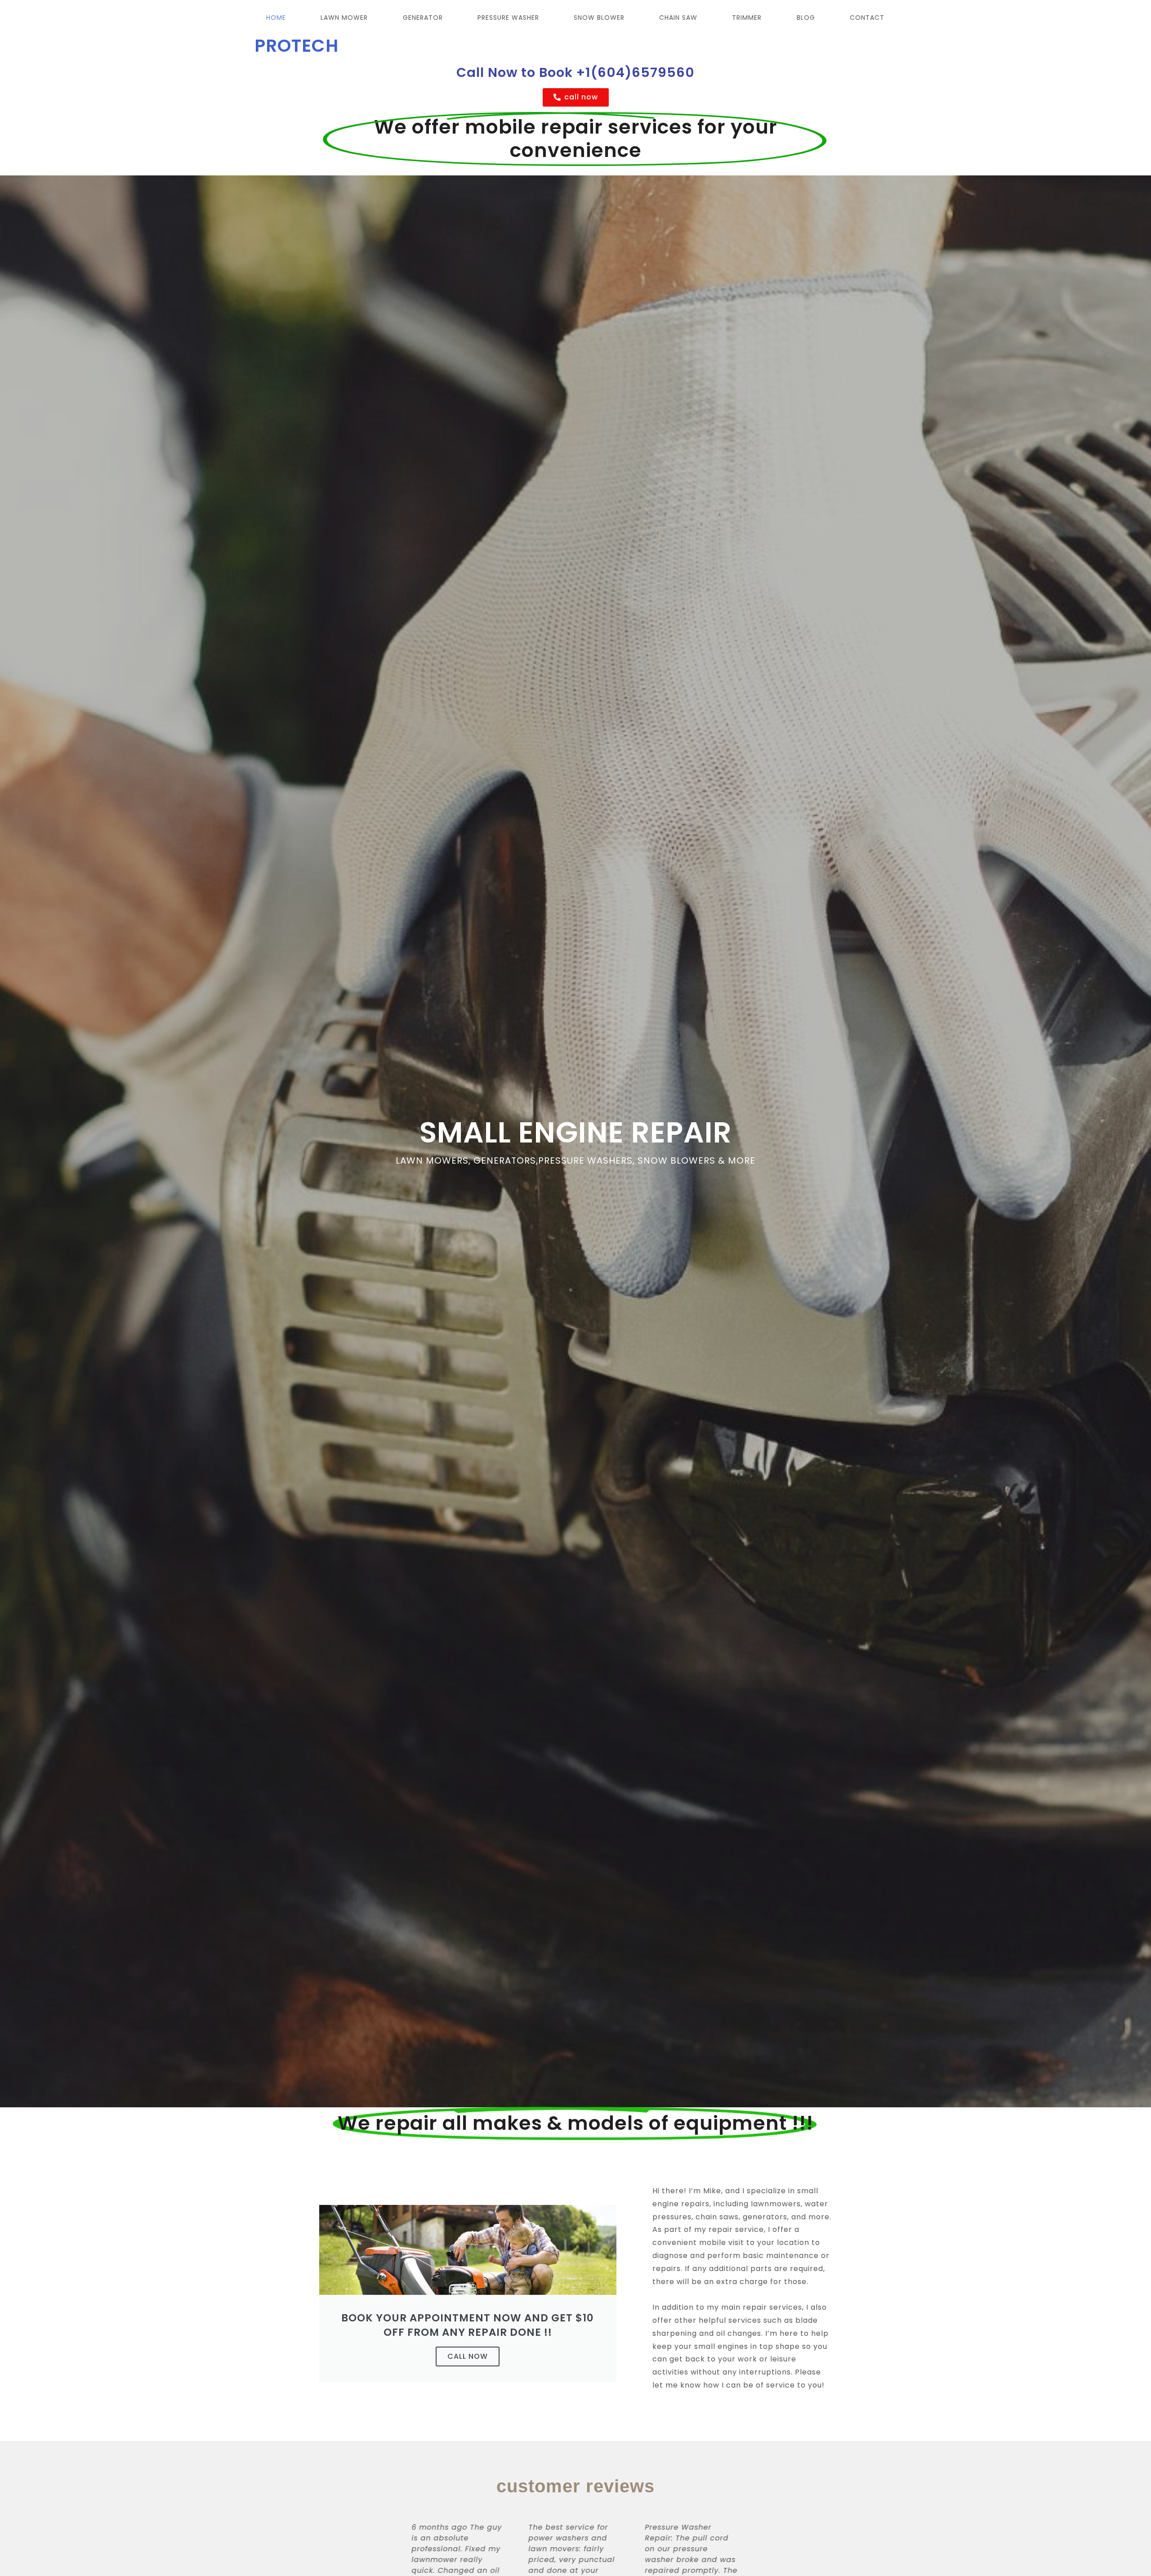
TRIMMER (747, 18)
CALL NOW (468, 2356)
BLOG (806, 18)
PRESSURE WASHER (508, 18)
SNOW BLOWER (599, 18)
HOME (276, 18)
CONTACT (867, 18)
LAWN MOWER (344, 18)
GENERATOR (423, 18)
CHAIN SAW (678, 18)
